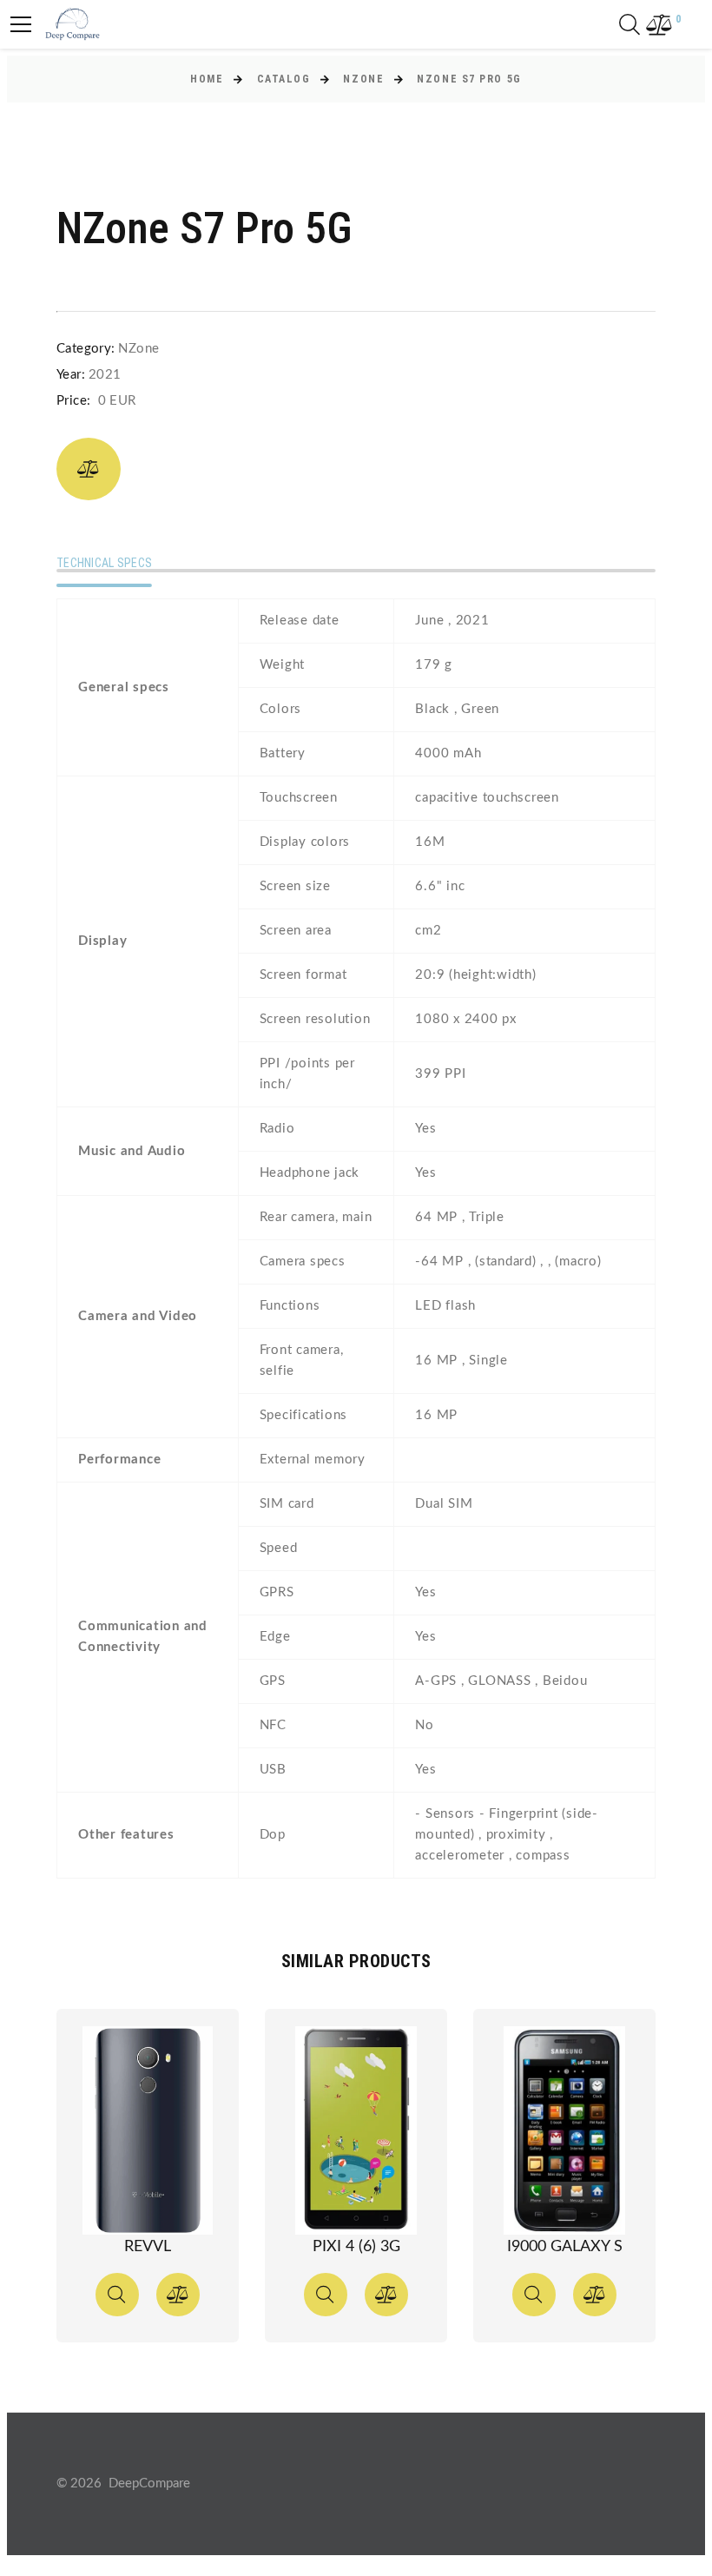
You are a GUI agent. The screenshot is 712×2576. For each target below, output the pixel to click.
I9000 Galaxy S (565, 2247)
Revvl (148, 2247)
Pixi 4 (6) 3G (356, 2247)
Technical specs (104, 563)
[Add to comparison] (89, 469)
